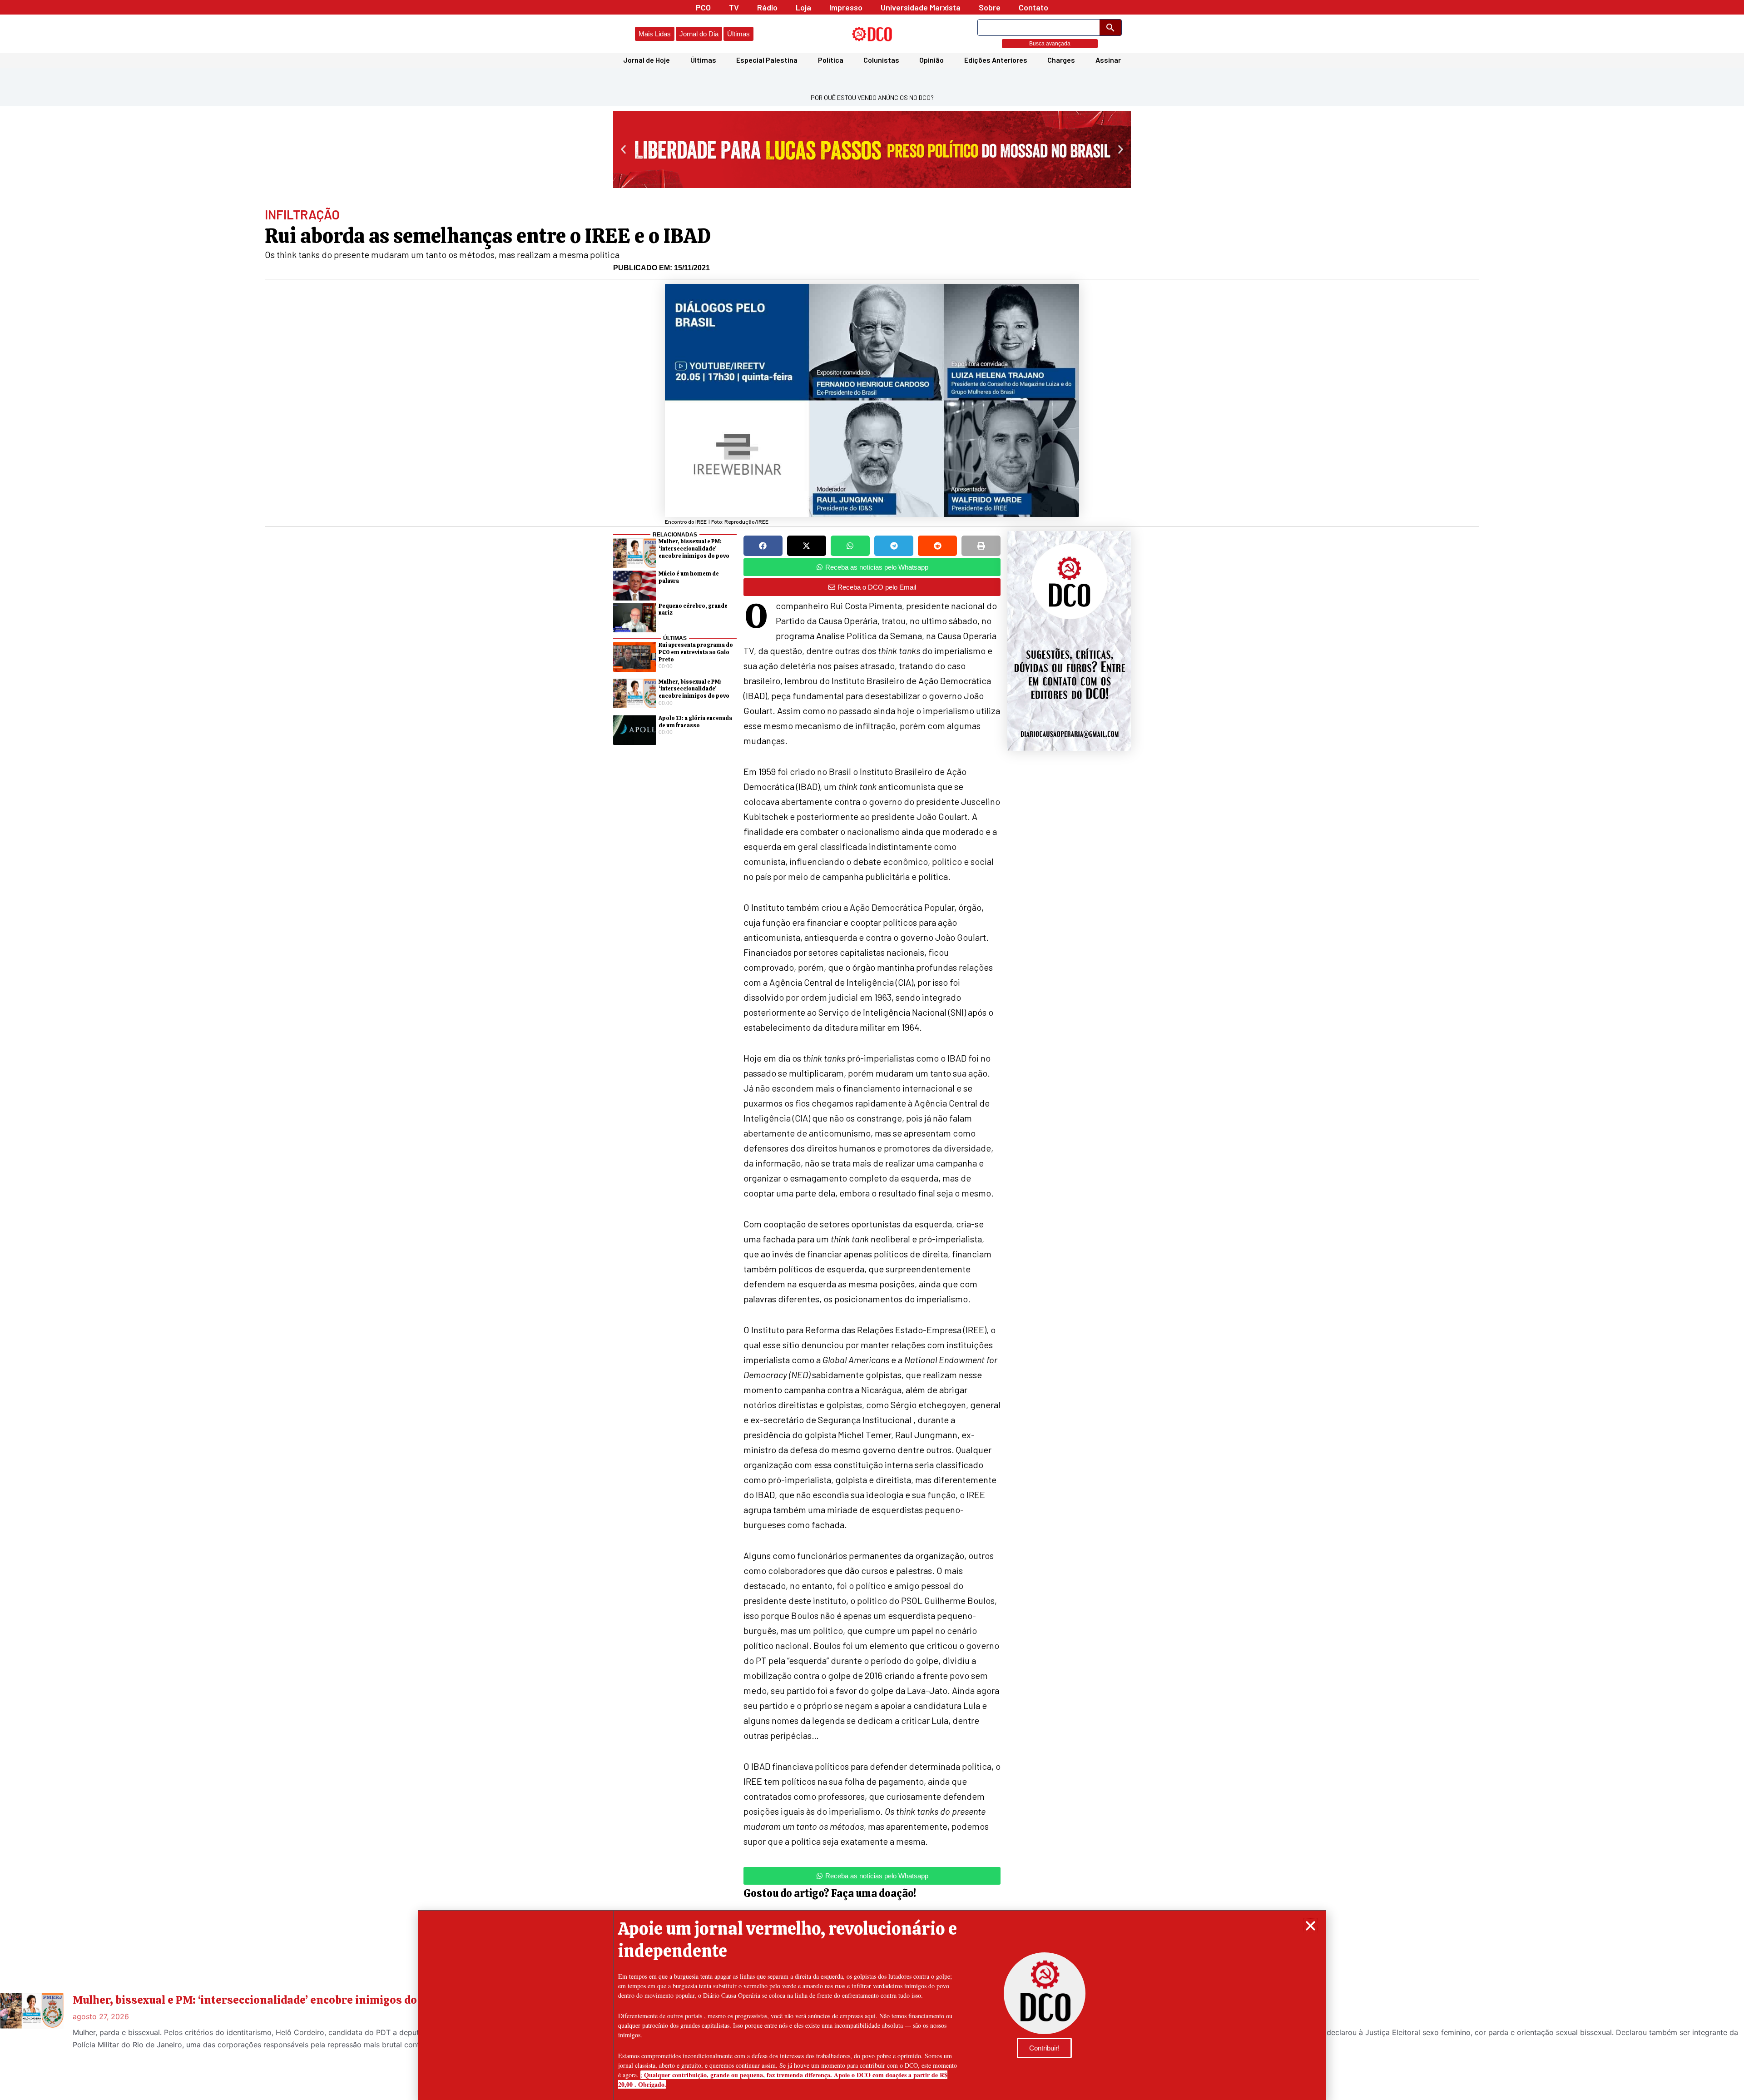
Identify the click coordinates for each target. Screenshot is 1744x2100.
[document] (872, 1050)
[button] (1310, 1926)
